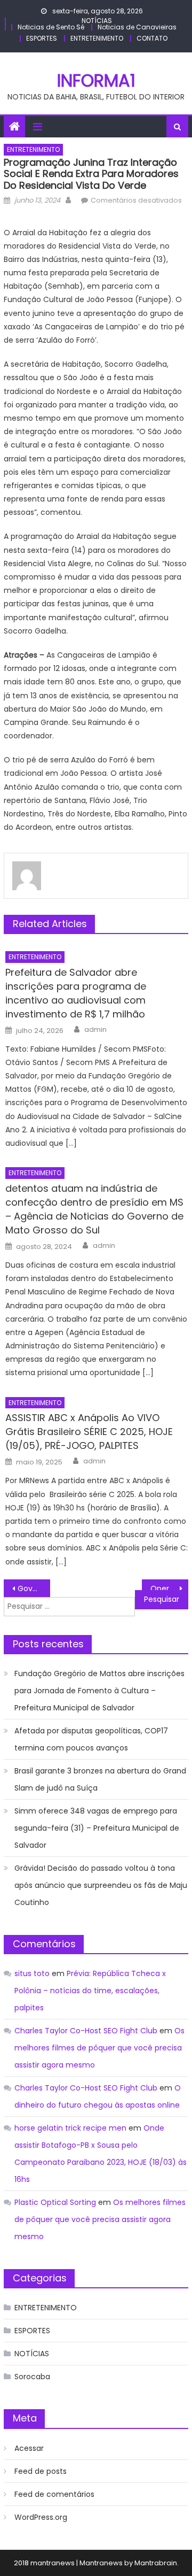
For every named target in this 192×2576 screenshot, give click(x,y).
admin (95, 1030)
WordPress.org (41, 2517)
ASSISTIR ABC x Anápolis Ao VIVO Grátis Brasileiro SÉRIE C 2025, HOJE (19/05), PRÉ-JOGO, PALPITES (89, 1432)
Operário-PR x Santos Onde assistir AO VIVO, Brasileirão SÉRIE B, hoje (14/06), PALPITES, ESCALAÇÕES (169, 1588)
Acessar (29, 2448)
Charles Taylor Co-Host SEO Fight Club (86, 2031)
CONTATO (152, 38)
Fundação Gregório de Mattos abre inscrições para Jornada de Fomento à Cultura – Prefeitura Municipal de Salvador (99, 1691)
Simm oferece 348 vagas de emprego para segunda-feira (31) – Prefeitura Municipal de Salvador (97, 1828)
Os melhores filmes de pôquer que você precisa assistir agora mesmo (99, 2048)
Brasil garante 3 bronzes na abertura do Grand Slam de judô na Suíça (100, 1779)
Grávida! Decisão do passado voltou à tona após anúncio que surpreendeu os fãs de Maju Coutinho (101, 1885)
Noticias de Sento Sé (51, 27)
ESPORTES (42, 38)
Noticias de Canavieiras (137, 27)
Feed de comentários (54, 2494)
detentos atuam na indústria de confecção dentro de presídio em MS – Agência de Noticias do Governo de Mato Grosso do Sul (94, 1209)
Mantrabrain (156, 2563)
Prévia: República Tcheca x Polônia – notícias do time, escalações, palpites (90, 1991)
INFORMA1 (96, 80)
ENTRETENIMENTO (97, 38)
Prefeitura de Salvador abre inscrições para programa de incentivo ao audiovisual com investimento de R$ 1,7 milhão (76, 993)
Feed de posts (41, 2471)
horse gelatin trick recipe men (70, 2128)
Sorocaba (32, 2377)
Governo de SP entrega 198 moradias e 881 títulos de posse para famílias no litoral (34, 1588)
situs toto (32, 1973)
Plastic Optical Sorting (55, 2202)
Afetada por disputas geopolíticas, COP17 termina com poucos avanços (91, 1739)
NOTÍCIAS (97, 21)
